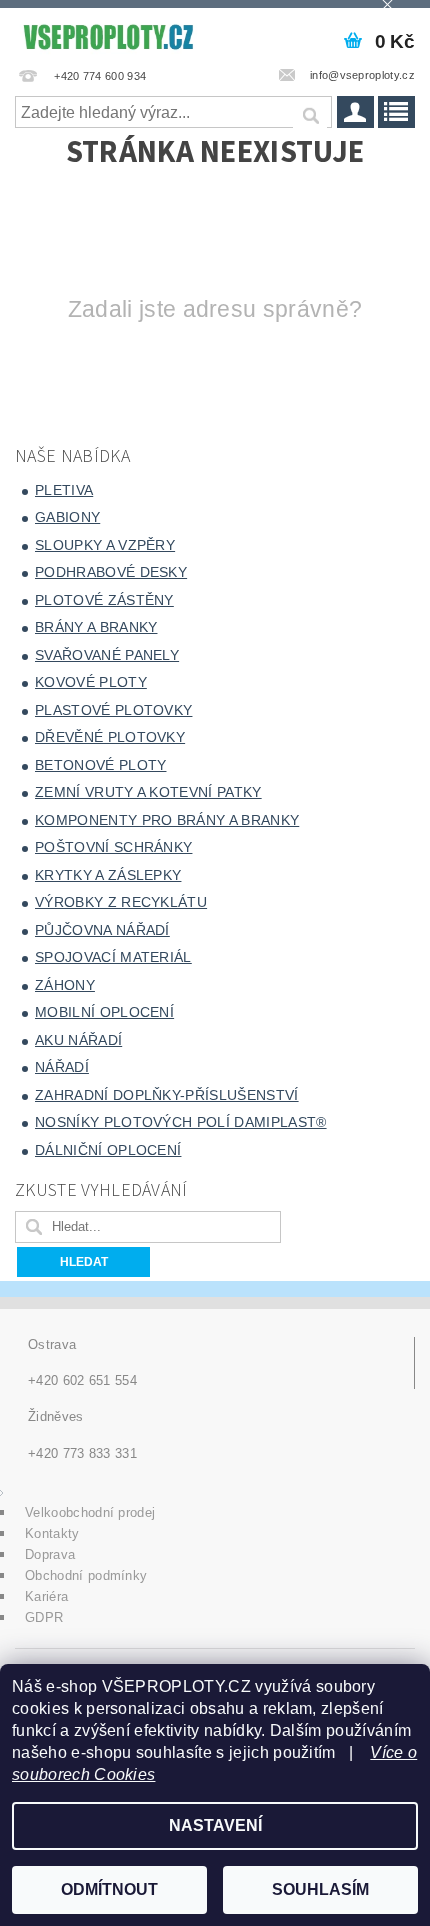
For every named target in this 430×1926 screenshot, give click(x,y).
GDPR (44, 1617)
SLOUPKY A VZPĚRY (105, 545)
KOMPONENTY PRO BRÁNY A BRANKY (167, 820)
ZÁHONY (65, 985)
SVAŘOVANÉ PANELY (107, 655)
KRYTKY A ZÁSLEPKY (108, 875)
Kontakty (52, 1533)
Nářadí (62, 1067)
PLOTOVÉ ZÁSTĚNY (104, 600)
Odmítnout (109, 1889)
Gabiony (67, 517)
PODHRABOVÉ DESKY (111, 572)
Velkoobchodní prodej (90, 1512)
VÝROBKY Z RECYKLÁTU (121, 902)
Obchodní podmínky (86, 1575)
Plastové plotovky (113, 710)
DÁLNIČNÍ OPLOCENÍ (108, 1150)
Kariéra (46, 1596)
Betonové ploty (100, 765)
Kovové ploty (91, 682)
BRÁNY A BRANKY (96, 627)
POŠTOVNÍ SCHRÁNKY (113, 847)
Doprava (50, 1554)
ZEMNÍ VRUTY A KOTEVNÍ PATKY (148, 792)
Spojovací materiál (113, 957)
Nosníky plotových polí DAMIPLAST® (181, 1122)
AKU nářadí (78, 1040)
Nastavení (215, 1825)
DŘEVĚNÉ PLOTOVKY (110, 737)
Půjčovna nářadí (102, 930)
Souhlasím (320, 1889)
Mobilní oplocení (104, 1012)
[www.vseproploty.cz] (107, 34)
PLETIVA (64, 490)
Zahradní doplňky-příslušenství (167, 1095)
